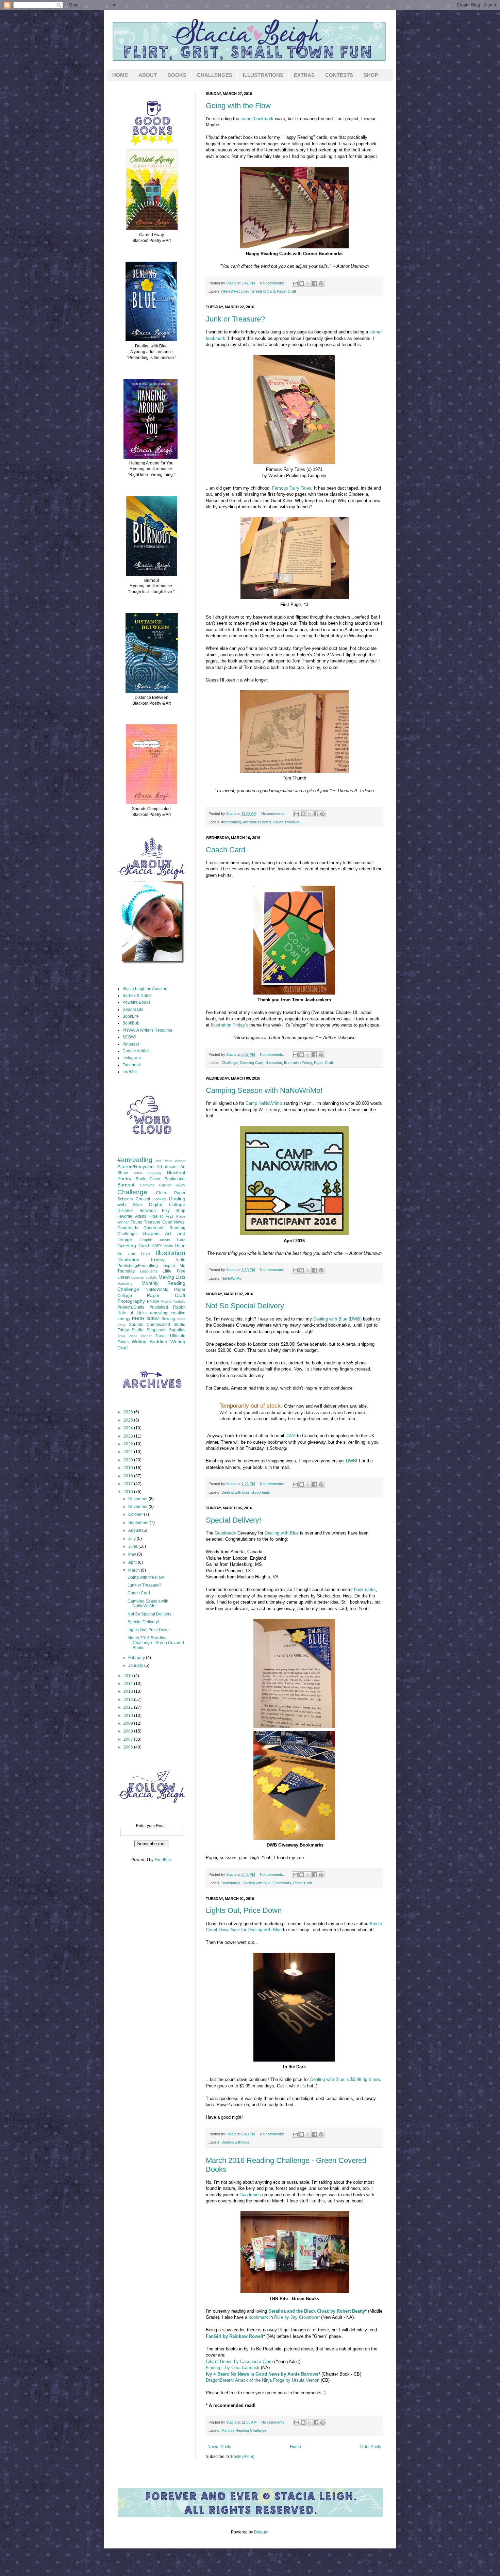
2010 (129, 1716)
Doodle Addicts (136, 1051)
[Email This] (295, 283)
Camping (147, 1185)
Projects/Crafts (131, 1307)
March (135, 1570)
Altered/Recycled (235, 291)
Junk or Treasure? (235, 319)
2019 (129, 1468)
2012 (129, 1700)
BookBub (131, 1023)
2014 (129, 1684)
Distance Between (137, 1211)
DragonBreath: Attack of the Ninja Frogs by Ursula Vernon (263, 2380)
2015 (129, 1676)
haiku (169, 1246)
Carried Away (172, 1185)
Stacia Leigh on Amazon (145, 989)
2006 (129, 1747)
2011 (129, 1707)
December (138, 1499)
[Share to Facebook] (315, 283)
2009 (129, 1723)
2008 (129, 1731)
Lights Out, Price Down (244, 1910)
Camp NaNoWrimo (264, 1103)
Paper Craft (286, 291)
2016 (129, 1492)
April (133, 1562)
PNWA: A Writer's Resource (147, 1030)
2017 (129, 1484)
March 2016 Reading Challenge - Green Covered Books (156, 1643)
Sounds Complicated (149, 1325)
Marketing (125, 1284)
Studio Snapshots (149, 1330)
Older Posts (370, 2447)
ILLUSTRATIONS (263, 75)
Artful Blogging (148, 1173)
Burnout (126, 1185)
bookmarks (365, 1589)
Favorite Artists (132, 1216)
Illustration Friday (298, 1063)
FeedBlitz (163, 1860)
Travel (161, 1336)
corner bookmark (258, 119)
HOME (120, 75)
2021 (129, 1452)
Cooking (160, 1199)
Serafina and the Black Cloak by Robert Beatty (317, 2311)
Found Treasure (286, 822)
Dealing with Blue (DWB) (337, 1319)
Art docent (167, 1167)
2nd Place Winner (170, 1161)
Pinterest (131, 1044)
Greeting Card (263, 291)
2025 (129, 1420)
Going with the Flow (238, 106)
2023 (129, 1436)
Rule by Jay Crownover (297, 2317)
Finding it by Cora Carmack (233, 2368)
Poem (166, 1301)
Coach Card (226, 850)
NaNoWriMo (231, 1278)
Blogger (261, 2532)
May (133, 1554)
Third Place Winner (135, 1336)
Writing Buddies (149, 1342)
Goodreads (261, 1492)
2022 (129, 1444)
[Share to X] (308, 283)
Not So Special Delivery (245, 1306)
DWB (290, 1436)
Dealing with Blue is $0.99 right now (345, 2079)
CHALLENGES (215, 75)
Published (159, 1307)
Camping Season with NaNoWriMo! (264, 1090)
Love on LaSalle (144, 1277)
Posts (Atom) (243, 2457)
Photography (131, 1301)
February (137, 1658)
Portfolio (179, 1302)
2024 (129, 1428)
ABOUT (148, 75)
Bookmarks (231, 1883)
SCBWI (129, 1037)
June (133, 1546)
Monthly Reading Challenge (244, 2430)
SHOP (371, 75)
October (136, 1514)
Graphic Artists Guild (162, 1240)
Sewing (168, 1319)
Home (295, 2447)
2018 (129, 1476)
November (138, 1507)
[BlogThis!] (302, 283)
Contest (143, 1199)
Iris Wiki (130, 1072)
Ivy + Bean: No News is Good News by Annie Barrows (262, 2374)
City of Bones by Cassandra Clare (239, 2361)
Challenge (230, 1063)
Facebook (132, 1065)
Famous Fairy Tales (292, 488)
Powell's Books (136, 1002)
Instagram (132, 1058)
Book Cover (148, 1179)
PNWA (153, 1301)
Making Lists (172, 1277)
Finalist (156, 1216)
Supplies (177, 1330)
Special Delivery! (234, 1520)
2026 (129, 1412)
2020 (129, 1460)
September (139, 1523)
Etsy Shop (174, 1211)
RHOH (138, 1319)
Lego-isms (149, 1271)
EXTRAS (304, 75)
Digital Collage (167, 1204)
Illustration (274, 1063)
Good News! (174, 1222)
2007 (129, 1739)
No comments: (272, 283)
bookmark (258, 2317)
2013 (129, 1691)
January (136, 1666)
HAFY (157, 1246)
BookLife (131, 1016)
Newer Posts (219, 2447)
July (132, 1539)
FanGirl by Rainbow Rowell (235, 2336)
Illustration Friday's (229, 1025)
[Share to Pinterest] (321, 283)
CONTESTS (339, 75)
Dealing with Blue (235, 1492)
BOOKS (177, 75)
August (135, 1530)
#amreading (231, 822)
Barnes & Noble (137, 996)
